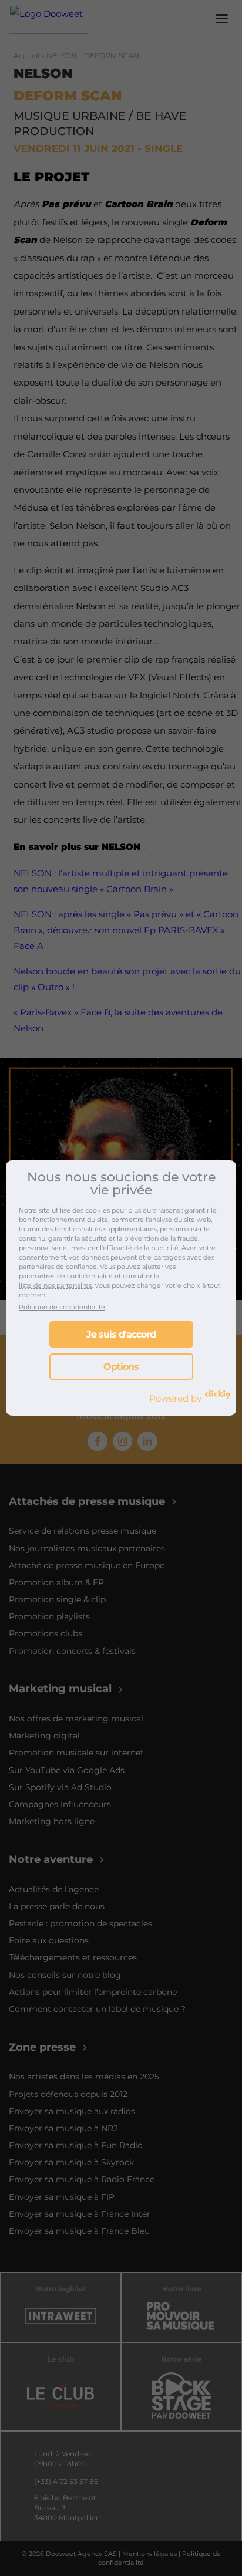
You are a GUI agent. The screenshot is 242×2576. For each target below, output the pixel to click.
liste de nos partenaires (55, 1285)
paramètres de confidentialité (66, 1276)
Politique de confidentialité (62, 1307)
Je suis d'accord (121, 1334)
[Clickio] (218, 1395)
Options (121, 1367)
